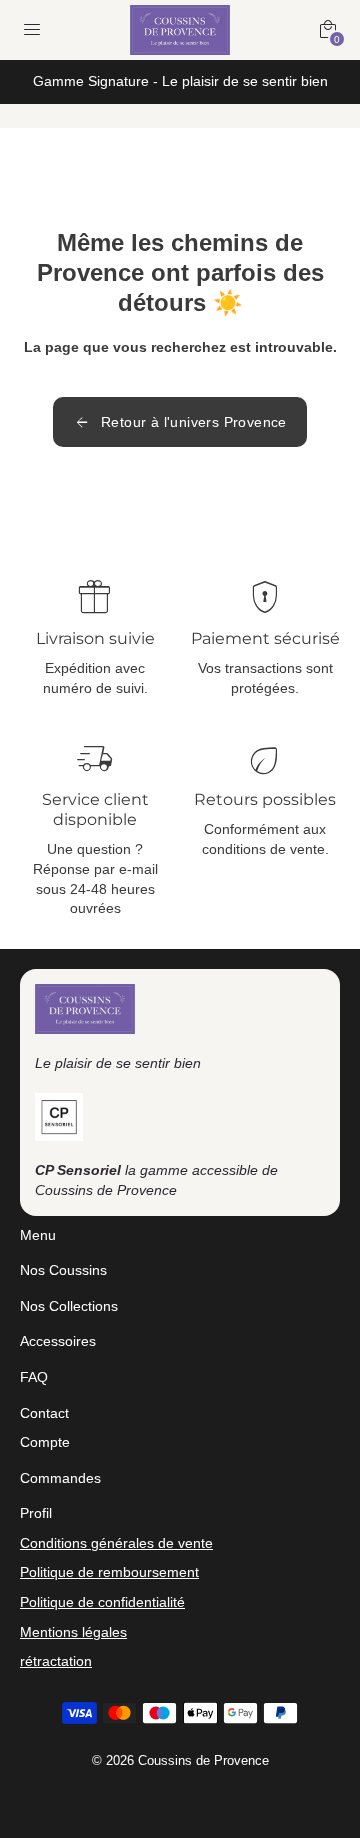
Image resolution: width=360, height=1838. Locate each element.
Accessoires (58, 1341)
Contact (44, 1413)
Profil (36, 1513)
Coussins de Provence (203, 1761)
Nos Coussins (63, 1270)
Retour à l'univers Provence (180, 422)
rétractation (56, 1661)
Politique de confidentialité (102, 1602)
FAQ (34, 1377)
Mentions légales (73, 1632)
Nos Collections (69, 1306)
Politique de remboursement (109, 1572)
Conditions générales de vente (116, 1543)
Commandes (60, 1478)
